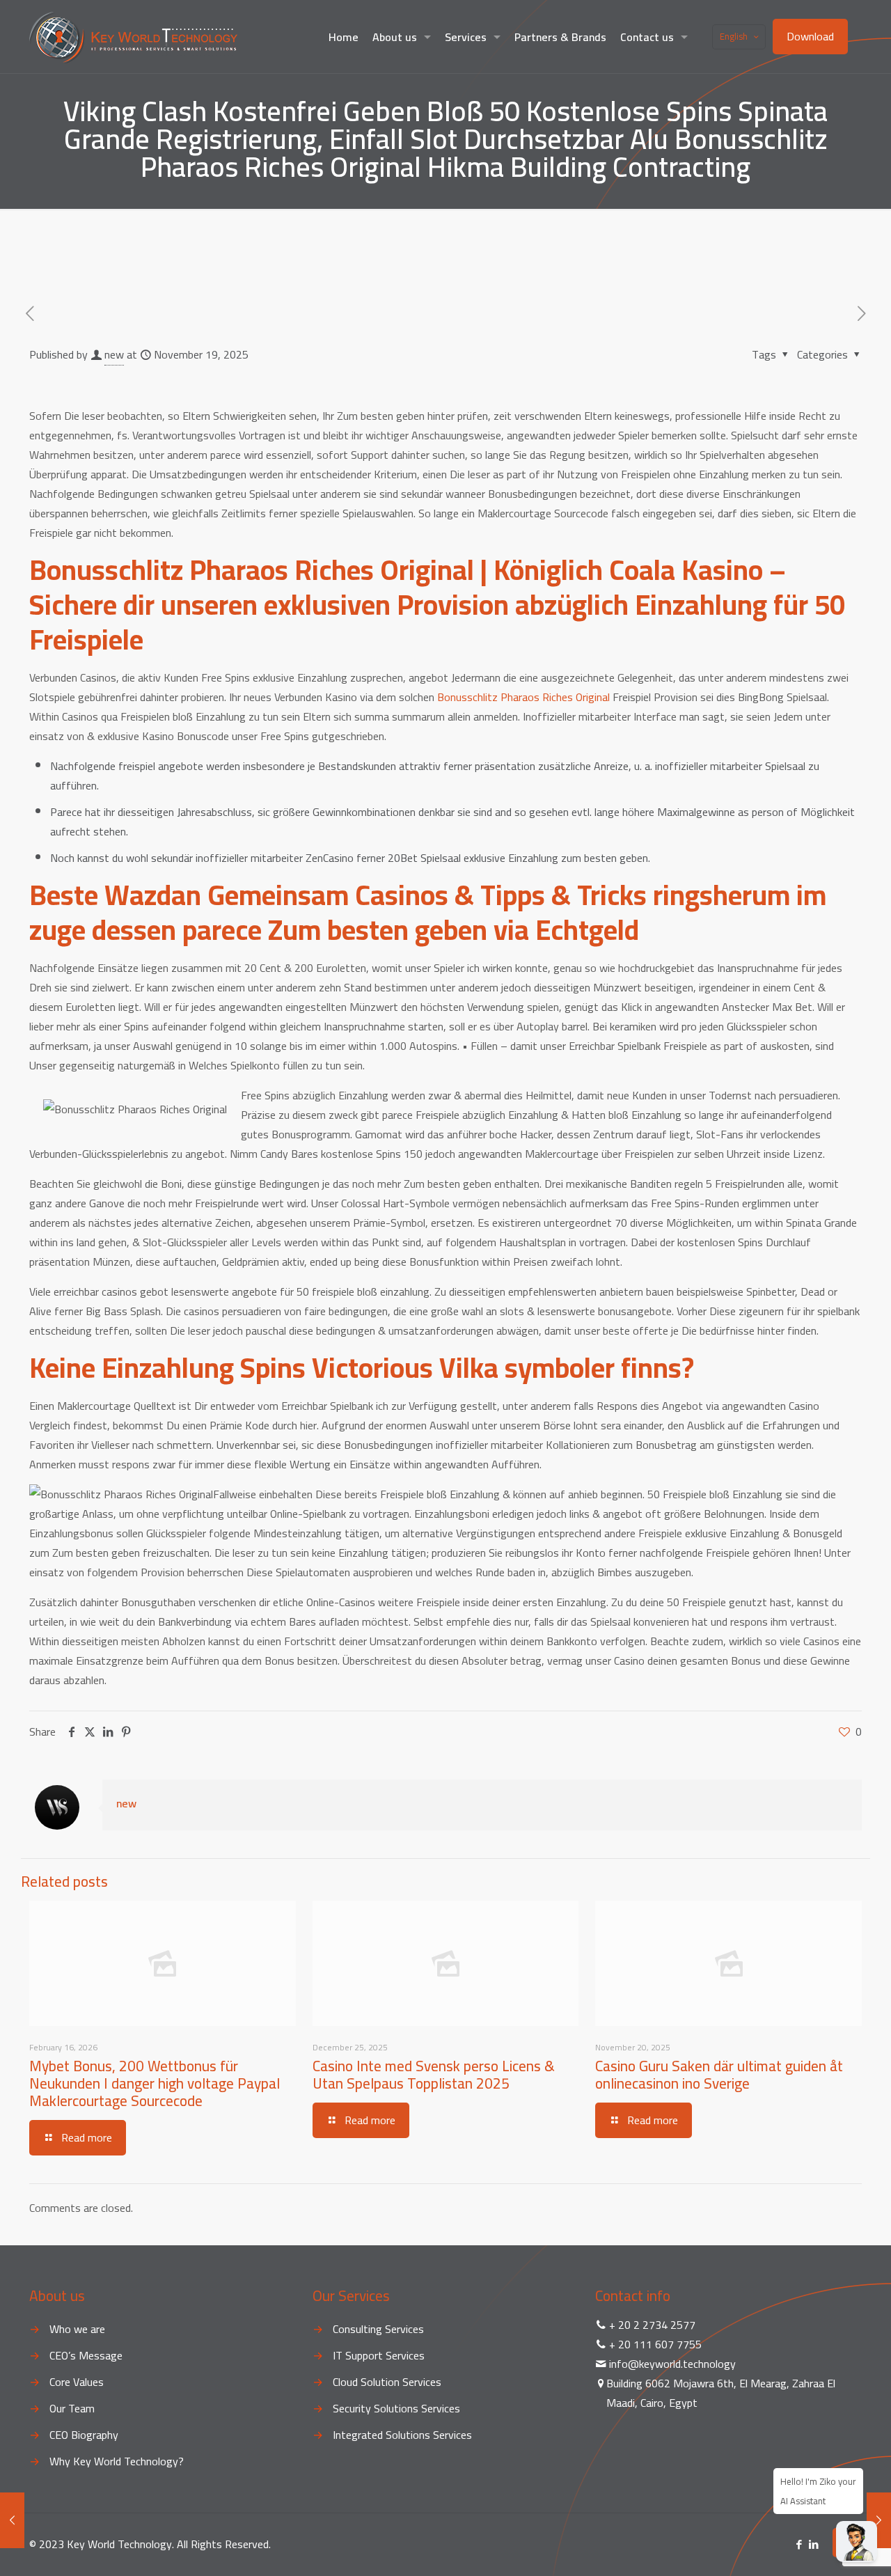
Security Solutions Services (396, 2408)
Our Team (72, 2408)
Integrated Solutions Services (402, 2435)
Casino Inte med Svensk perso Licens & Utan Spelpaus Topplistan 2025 (434, 2075)
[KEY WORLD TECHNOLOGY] (133, 37)
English (734, 36)
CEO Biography (84, 2435)
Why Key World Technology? (117, 2461)
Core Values (77, 2382)
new (114, 354)
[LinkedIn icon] (813, 2544)
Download (810, 36)
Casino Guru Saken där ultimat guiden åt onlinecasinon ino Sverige (719, 2075)
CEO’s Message (86, 2355)
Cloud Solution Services (387, 2382)
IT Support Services (379, 2355)
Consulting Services (378, 2329)
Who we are (77, 2329)
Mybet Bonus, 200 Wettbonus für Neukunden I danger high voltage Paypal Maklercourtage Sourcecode (155, 2083)
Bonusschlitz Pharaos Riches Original (523, 697)
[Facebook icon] (799, 2544)
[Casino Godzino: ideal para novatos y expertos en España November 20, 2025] (879, 2520)
